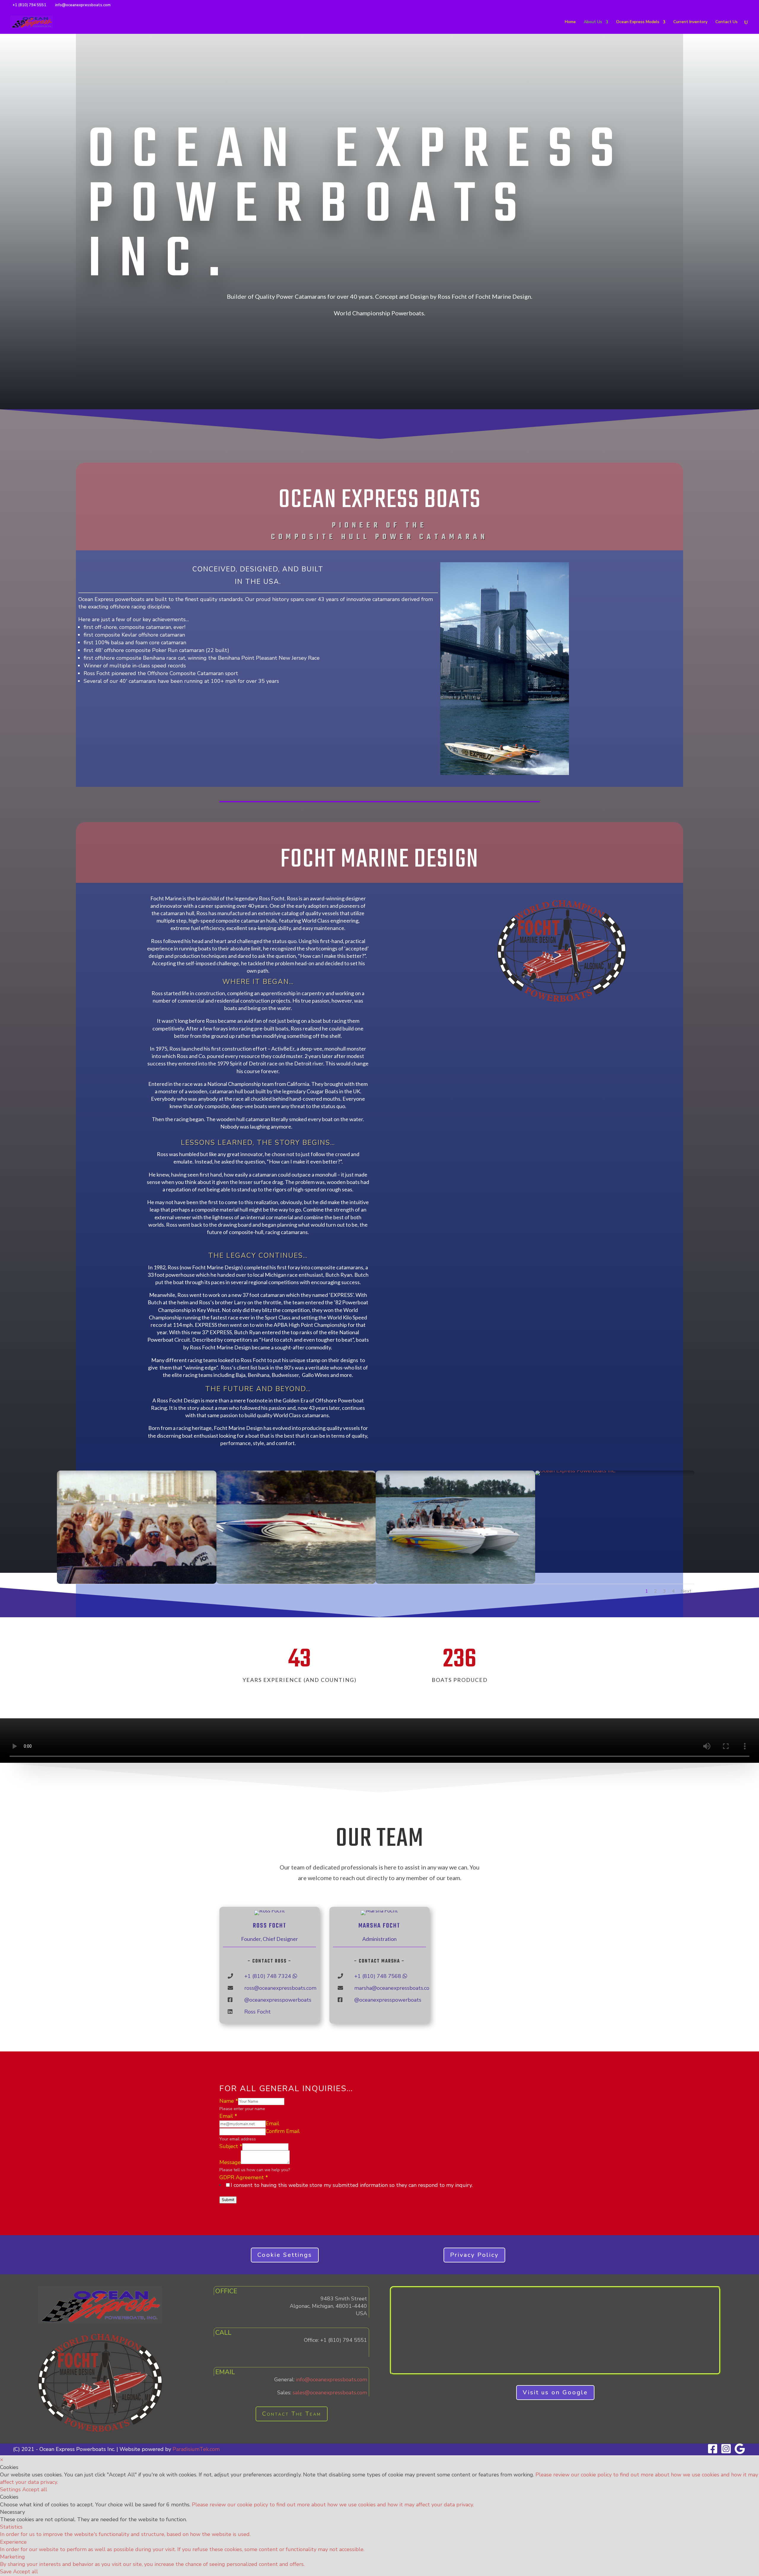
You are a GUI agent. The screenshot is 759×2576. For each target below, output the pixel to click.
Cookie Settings (285, 2255)
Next (686, 1591)
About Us (593, 22)
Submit (228, 2200)
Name (229, 2101)
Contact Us (727, 22)
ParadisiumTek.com (196, 2449)
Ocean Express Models (638, 22)
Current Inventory (690, 22)
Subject (231, 2146)
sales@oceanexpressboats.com (330, 2393)
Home (570, 22)
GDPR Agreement (244, 2177)
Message (230, 2162)
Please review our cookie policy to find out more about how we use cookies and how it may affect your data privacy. (333, 2505)
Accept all (35, 2489)
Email (228, 2116)
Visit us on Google (555, 2392)
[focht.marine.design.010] (575, 1471)
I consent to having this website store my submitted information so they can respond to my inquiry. (352, 2185)
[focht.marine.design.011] (296, 1582)
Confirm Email (283, 2131)
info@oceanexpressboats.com (331, 2380)
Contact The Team (292, 2414)
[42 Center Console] (455, 1582)
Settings (11, 2489)
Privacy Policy (474, 2255)
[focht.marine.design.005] (137, 1582)
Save (7, 2572)
